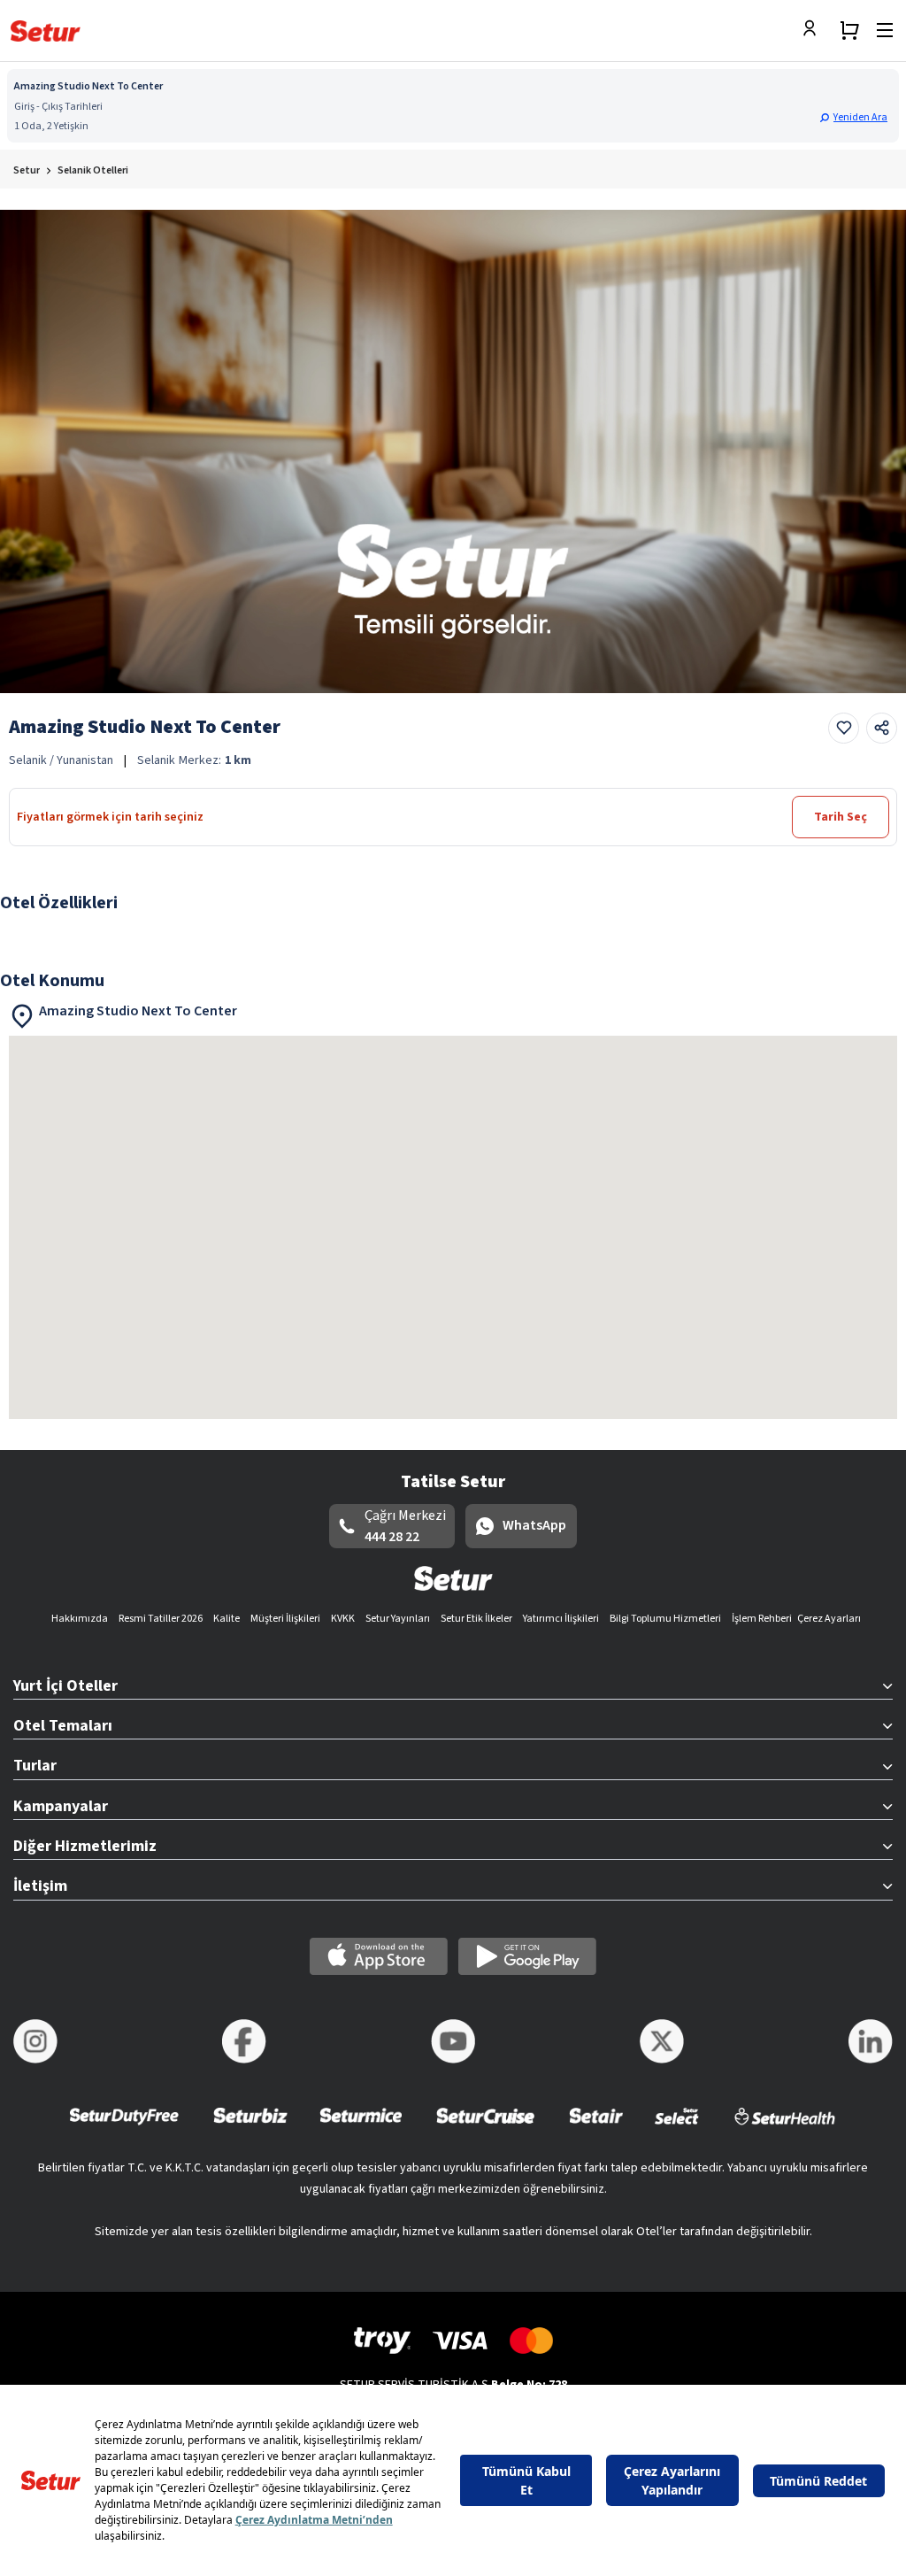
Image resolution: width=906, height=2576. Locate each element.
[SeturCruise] (485, 2128)
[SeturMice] (361, 2128)
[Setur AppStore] (379, 1956)
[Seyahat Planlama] (849, 30)
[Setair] (596, 2128)
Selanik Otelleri (93, 170)
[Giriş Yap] (814, 30)
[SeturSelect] (677, 2128)
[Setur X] (662, 2041)
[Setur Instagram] (35, 2041)
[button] (856, 117)
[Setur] (46, 31)
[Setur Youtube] (453, 2041)
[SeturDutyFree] (124, 2128)
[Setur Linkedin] (871, 2041)
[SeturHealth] (785, 2128)
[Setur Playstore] (527, 1956)
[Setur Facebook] (244, 2041)
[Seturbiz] (250, 2128)
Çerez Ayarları (829, 1619)
